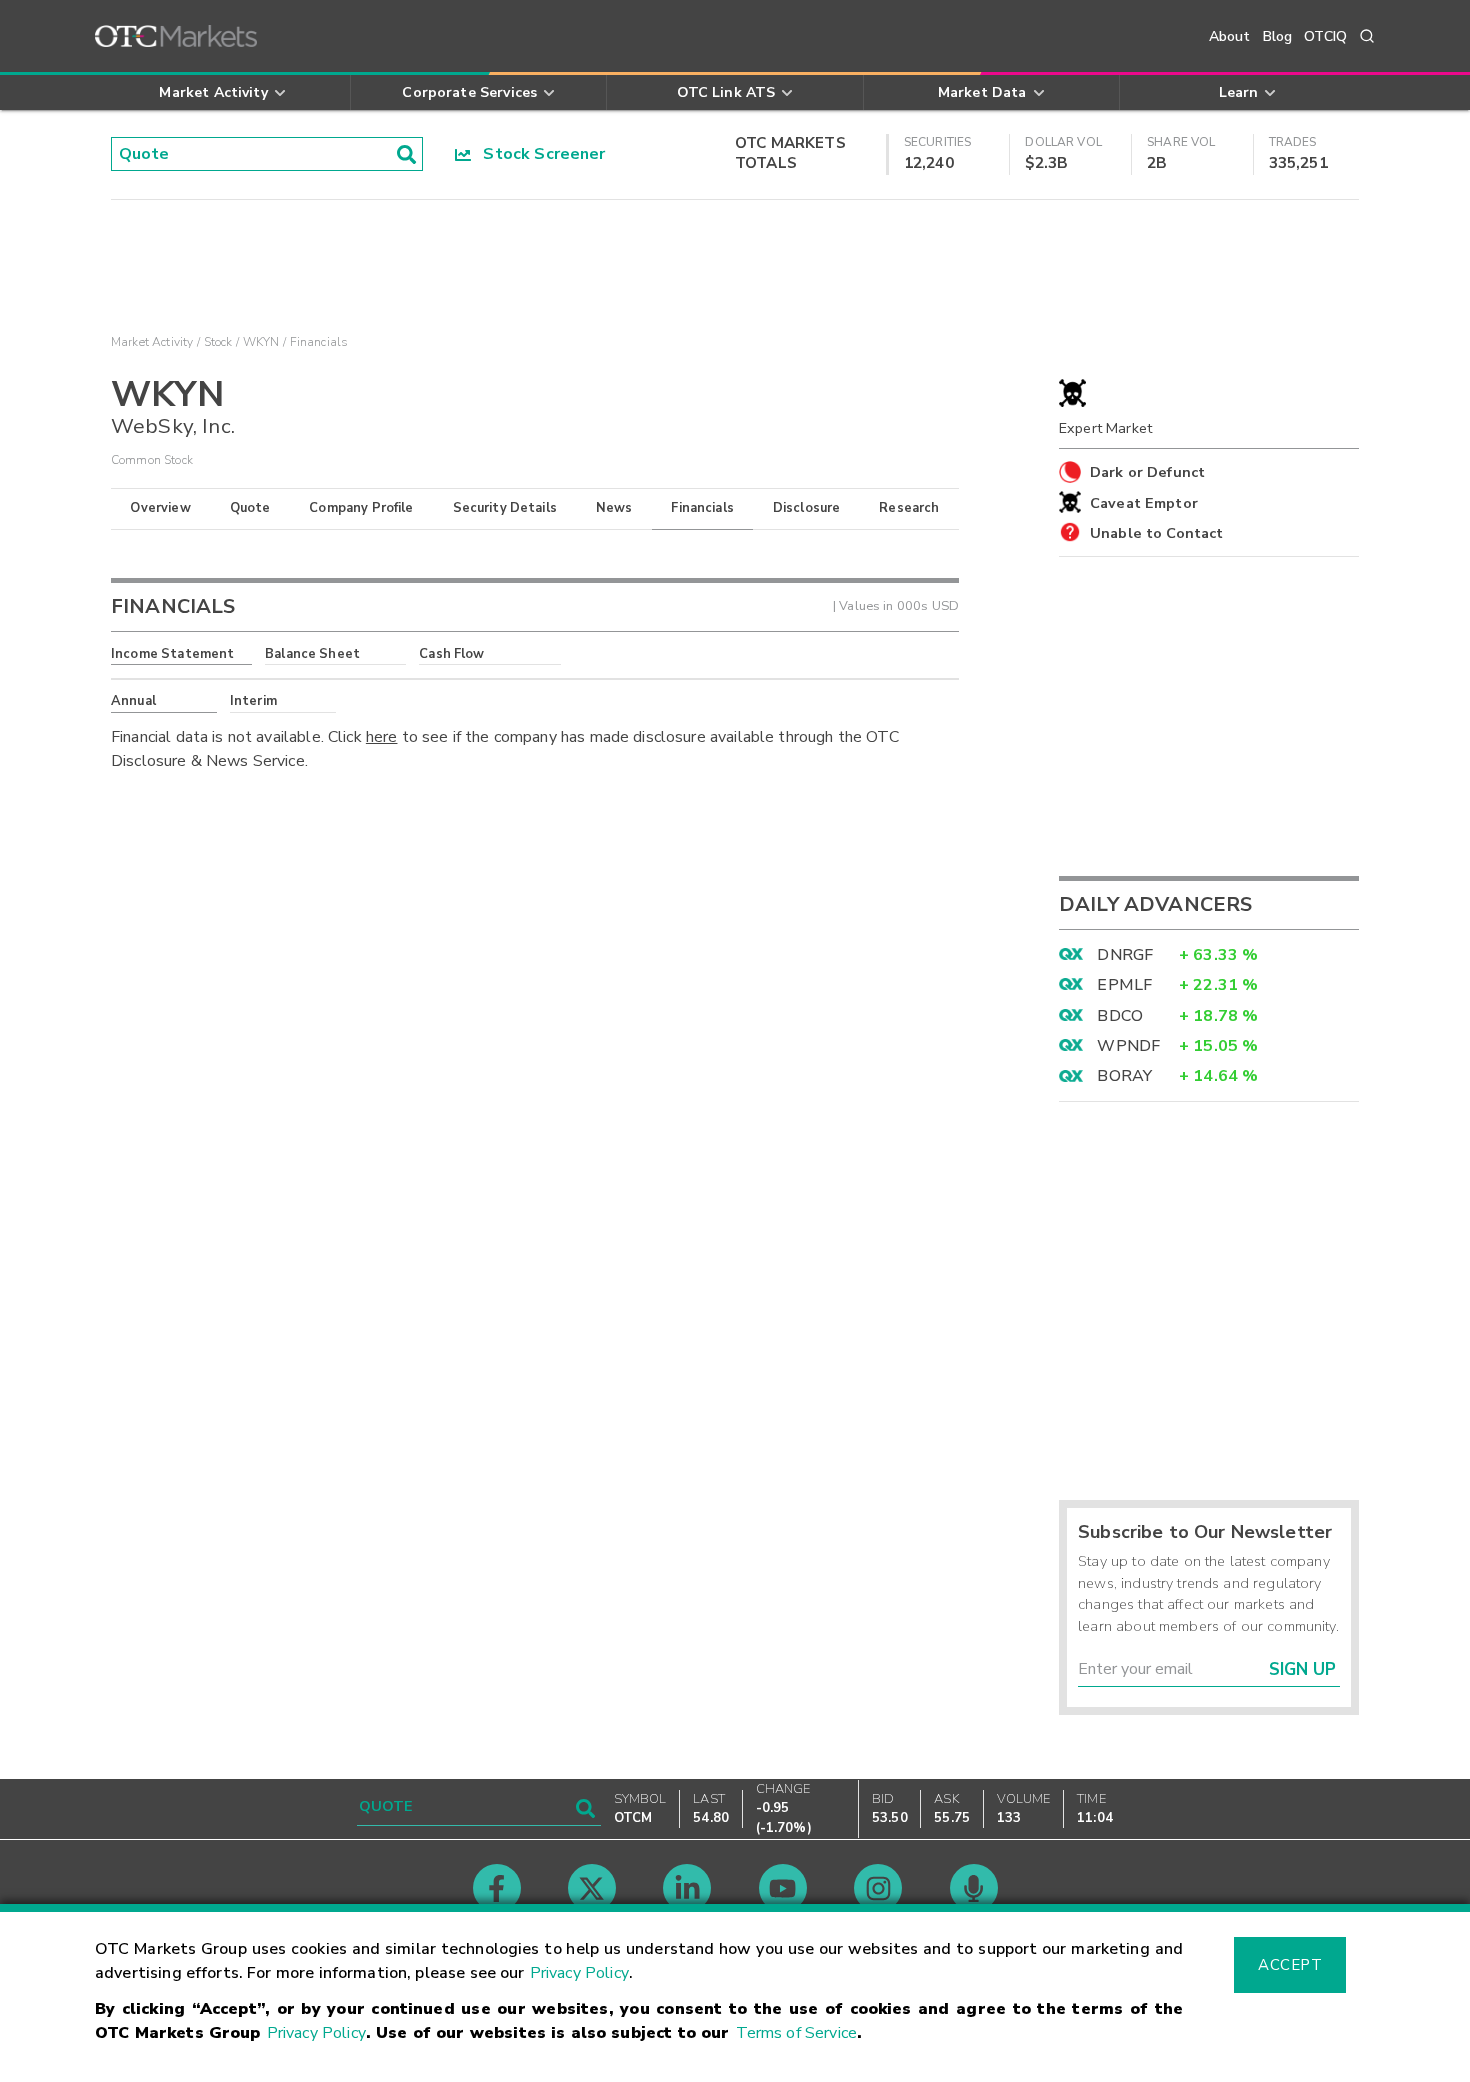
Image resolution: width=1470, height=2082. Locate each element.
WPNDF (1128, 1046)
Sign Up (1302, 1669)
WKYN (261, 342)
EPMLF (1124, 985)
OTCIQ (1325, 36)
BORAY (1124, 1076)
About (1230, 36)
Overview (160, 508)
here (382, 737)
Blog (1278, 36)
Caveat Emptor (1144, 503)
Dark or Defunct (1147, 472)
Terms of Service (796, 2033)
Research (909, 508)
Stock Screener (538, 154)
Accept (1290, 1965)
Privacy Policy (579, 1973)
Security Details (505, 508)
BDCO (1120, 1016)
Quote (250, 508)
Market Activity (152, 342)
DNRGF (1125, 955)
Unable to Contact (1157, 533)
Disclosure (807, 508)
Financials (702, 508)
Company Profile (361, 508)
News (614, 508)
